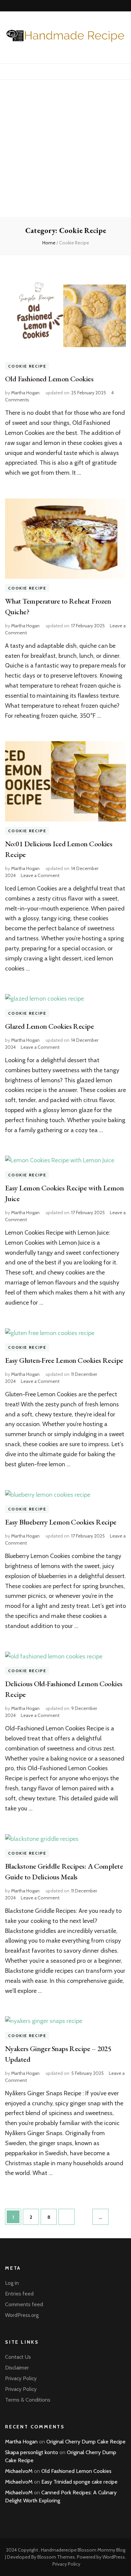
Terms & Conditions (28, 2400)
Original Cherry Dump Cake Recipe (86, 2442)
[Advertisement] (65, 148)
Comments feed (24, 2304)
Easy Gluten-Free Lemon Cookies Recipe (64, 1360)
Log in (12, 2283)
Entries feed (19, 2294)
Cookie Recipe (27, 366)
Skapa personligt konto (32, 2452)
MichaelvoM (19, 2471)
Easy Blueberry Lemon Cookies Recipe (61, 1522)
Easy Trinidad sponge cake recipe (79, 2482)
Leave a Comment (40, 875)
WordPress (114, 2557)
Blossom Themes (56, 2557)
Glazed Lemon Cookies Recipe (49, 1026)
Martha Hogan (25, 393)
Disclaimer (17, 2368)
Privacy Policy (21, 2378)
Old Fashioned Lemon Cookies (49, 379)
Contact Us (18, 2357)
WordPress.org (22, 2315)
